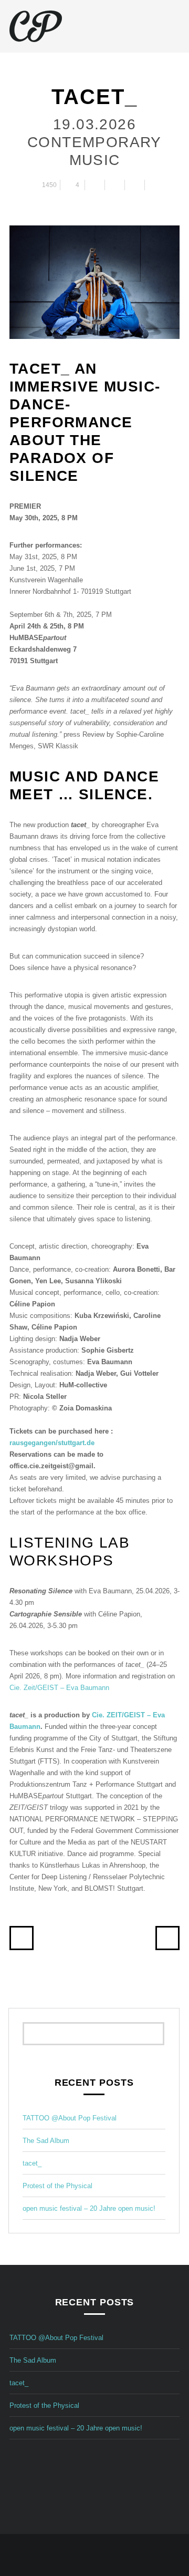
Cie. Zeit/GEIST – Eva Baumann (59, 1688)
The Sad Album (46, 2141)
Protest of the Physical (57, 2186)
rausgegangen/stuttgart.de (52, 1443)
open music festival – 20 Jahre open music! (89, 2208)
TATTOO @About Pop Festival (70, 2118)
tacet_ (32, 2163)
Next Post (167, 1938)
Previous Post (22, 1938)
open (174, 26)
